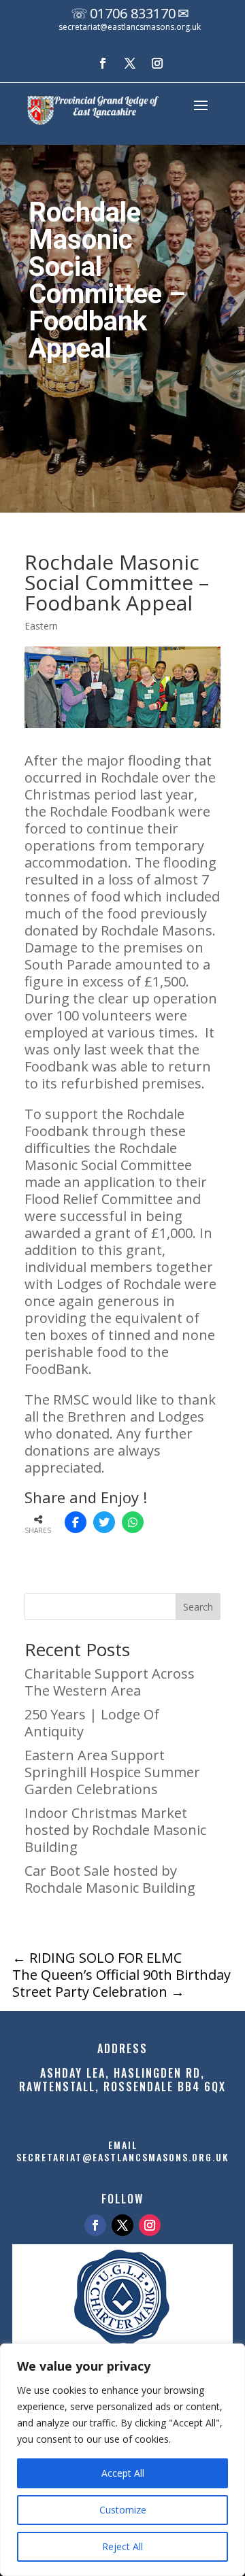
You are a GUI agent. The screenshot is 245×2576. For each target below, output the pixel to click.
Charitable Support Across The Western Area (110, 1682)
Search (198, 1607)
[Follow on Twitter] (122, 2225)
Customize (123, 2510)
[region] (122, 2460)
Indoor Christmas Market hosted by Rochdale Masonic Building (115, 1830)
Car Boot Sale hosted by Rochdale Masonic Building (110, 1879)
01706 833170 (133, 13)
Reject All (122, 2546)
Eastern (41, 626)
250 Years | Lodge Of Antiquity (92, 1723)
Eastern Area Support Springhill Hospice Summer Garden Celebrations (112, 1772)
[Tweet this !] (104, 1522)
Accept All (123, 2473)
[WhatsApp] (133, 1522)
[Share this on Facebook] (76, 1522)
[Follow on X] (130, 63)
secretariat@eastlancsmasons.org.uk (130, 27)
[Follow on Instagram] (157, 63)
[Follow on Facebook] (103, 63)
